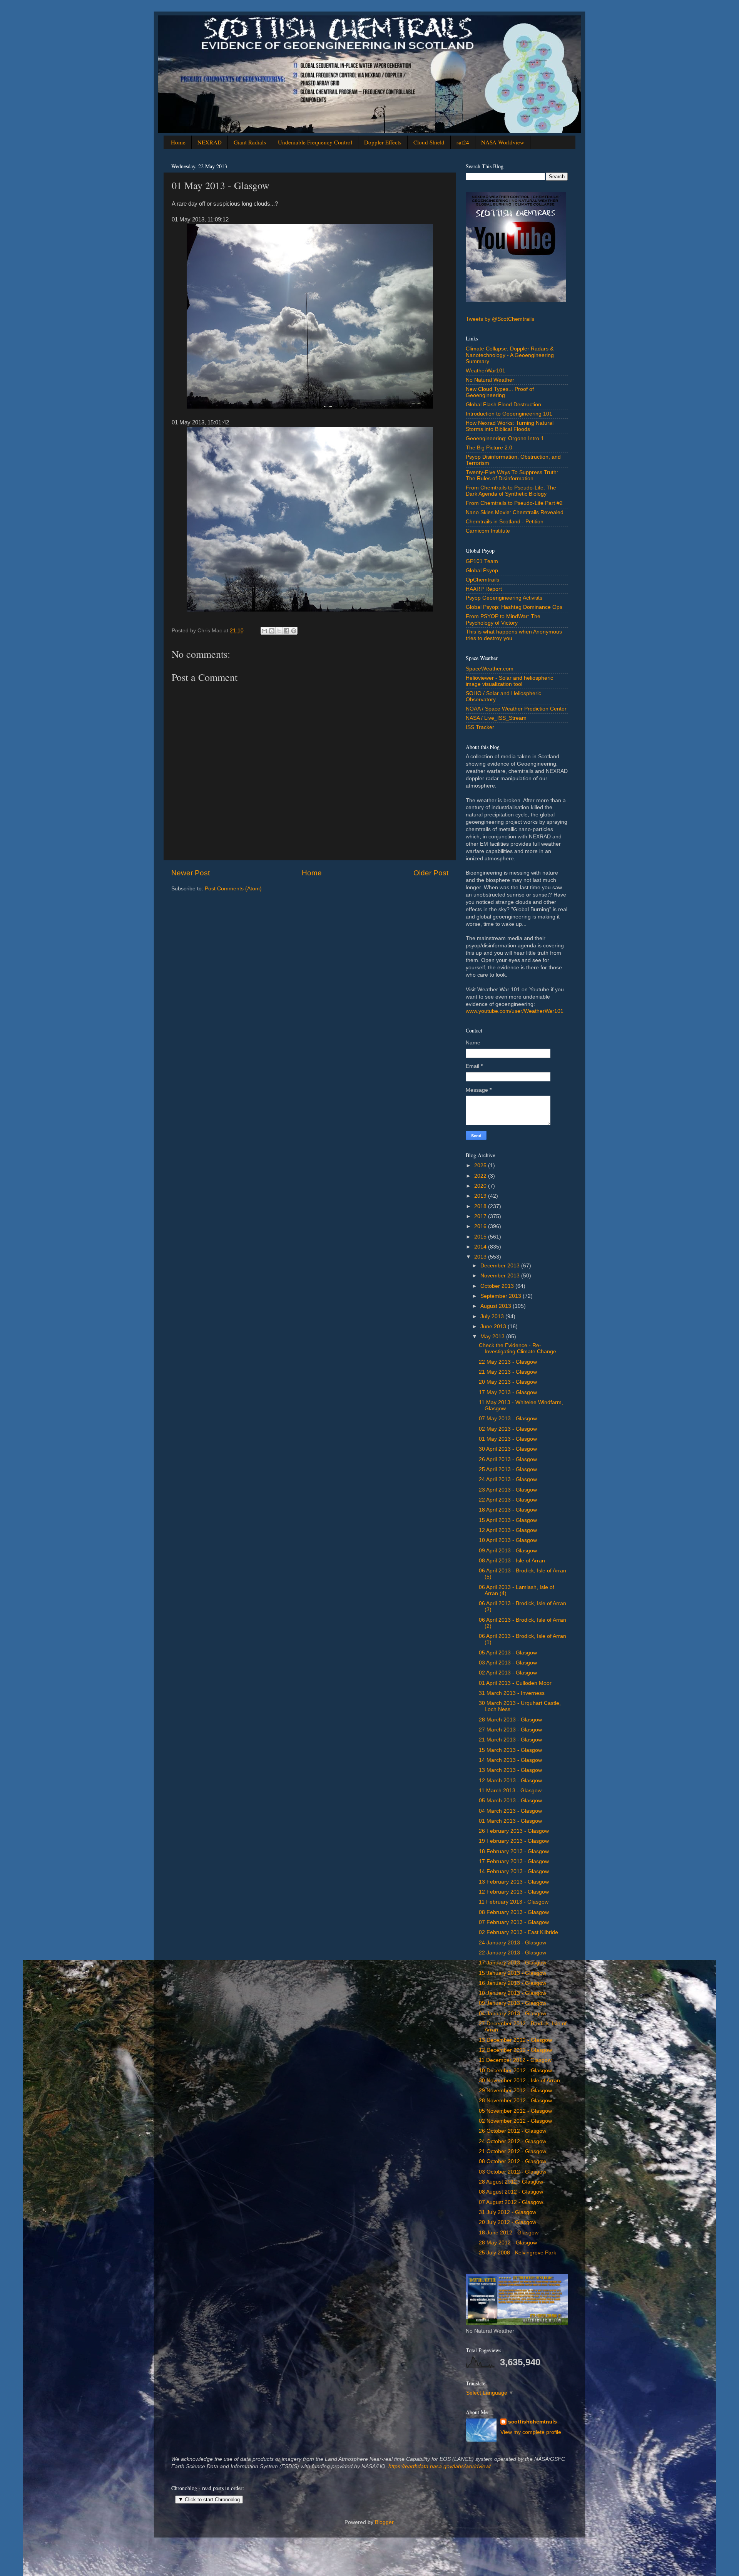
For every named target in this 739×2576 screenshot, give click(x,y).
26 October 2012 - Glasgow (512, 2131)
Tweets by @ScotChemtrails (500, 319)
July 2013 (493, 1316)
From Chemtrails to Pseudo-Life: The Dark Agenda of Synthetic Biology (511, 491)
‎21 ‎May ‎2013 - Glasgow (508, 1372)
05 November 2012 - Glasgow (515, 2111)
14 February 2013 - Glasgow (514, 1871)
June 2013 (494, 1327)
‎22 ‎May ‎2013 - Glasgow (508, 1362)
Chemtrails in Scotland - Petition (505, 522)
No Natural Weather (490, 380)
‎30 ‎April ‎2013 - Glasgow (508, 1449)
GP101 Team (482, 561)
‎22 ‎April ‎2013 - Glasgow (508, 1500)
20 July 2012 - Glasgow (507, 2222)
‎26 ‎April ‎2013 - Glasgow (508, 1459)
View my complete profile (531, 2432)
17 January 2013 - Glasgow (512, 1963)
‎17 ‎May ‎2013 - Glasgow (508, 1392)
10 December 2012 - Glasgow (515, 2071)
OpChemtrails (482, 580)
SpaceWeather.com (490, 669)
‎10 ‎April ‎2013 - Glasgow (508, 1540)
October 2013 (498, 1286)
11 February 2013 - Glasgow (514, 1902)
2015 (481, 1237)
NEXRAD (210, 142)
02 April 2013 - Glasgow (508, 1673)
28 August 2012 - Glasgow (511, 2182)
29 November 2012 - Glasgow (515, 2091)
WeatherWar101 (486, 371)
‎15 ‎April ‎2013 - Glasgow (508, 1520)
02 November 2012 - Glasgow (515, 2121)
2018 (481, 1206)
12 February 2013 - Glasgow (514, 1892)
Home (178, 142)
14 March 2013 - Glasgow (510, 1760)
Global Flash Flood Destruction (503, 405)
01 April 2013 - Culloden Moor (515, 1683)
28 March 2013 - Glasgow (510, 1720)
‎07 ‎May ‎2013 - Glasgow (508, 1419)
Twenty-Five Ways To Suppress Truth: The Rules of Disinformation (512, 475)
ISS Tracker (480, 727)
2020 (481, 1186)
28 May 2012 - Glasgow (508, 2243)
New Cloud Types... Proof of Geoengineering (500, 392)
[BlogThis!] (272, 631)
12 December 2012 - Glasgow (515, 2050)
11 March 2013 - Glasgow (510, 1791)
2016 (481, 1226)
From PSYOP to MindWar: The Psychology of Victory (503, 619)
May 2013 (493, 1337)
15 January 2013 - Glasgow (512, 1973)
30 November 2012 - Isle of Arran (519, 2081)
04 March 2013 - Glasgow (510, 1811)
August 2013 (497, 1306)
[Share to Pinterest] (294, 631)
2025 (481, 1166)
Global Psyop (482, 571)
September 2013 (502, 1296)
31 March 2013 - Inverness (512, 1693)
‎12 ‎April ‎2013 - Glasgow (508, 1530)
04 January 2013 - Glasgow (512, 2014)
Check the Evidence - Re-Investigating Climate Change (517, 1348)
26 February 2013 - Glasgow (514, 1831)
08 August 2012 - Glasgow (511, 2192)
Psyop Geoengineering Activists (504, 598)
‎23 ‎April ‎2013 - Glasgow (508, 1490)
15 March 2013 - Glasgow (510, 1750)
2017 (481, 1216)
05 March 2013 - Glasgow (510, 1801)
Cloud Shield (429, 142)
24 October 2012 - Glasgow (512, 2141)
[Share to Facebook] (286, 631)
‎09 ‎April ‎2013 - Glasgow (508, 1551)
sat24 (463, 142)
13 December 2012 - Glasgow (515, 2040)
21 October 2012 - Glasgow (512, 2151)
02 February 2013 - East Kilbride (518, 1932)
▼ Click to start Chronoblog (209, 2500)
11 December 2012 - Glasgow (515, 2060)
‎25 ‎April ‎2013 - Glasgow (508, 1469)
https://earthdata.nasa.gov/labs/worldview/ (440, 2466)
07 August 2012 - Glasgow (511, 2202)
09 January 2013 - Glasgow (512, 2003)
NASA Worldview (503, 142)
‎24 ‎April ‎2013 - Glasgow (508, 1479)
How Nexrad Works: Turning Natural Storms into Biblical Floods (510, 426)
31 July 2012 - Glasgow (507, 2212)
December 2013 (501, 1266)
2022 (481, 1176)
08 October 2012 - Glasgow (512, 2161)
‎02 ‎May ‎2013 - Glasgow (508, 1429)
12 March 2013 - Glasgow (510, 1781)
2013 (481, 1257)
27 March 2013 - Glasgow (510, 1730)
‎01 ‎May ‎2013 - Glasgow (508, 1439)
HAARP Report (484, 589)
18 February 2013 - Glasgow (514, 1851)
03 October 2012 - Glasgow (512, 2172)
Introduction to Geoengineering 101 (509, 414)
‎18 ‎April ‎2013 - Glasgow (508, 1510)
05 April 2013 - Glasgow (508, 1653)
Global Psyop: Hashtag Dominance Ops (514, 607)
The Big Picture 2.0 (489, 448)
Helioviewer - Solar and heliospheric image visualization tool (509, 681)
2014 (481, 1247)
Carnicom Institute (488, 531)
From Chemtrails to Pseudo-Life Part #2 (514, 503)
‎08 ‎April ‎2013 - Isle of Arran (512, 1561)
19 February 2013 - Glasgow (514, 1841)
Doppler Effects (383, 142)
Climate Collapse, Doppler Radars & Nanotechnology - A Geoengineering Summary (510, 355)
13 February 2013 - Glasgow (514, 1882)
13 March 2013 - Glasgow (510, 1770)
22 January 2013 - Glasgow (512, 1953)
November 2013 (501, 1276)
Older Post (431, 873)
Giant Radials (250, 142)
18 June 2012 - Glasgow (509, 2233)
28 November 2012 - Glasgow (515, 2101)
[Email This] (264, 631)
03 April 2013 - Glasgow (508, 1663)
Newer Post (191, 873)
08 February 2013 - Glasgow (514, 1912)
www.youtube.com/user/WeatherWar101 (515, 1011)
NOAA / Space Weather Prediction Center (516, 709)
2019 (481, 1196)
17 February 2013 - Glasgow (514, 1861)
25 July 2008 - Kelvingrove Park (517, 2253)
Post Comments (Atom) (233, 889)
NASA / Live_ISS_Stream (496, 718)
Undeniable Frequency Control (315, 142)
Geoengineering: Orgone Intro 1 (505, 438)
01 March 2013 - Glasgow (510, 1821)
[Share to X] (279, 631)
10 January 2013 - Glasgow (512, 1993)
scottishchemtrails (533, 2422)
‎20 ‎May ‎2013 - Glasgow (508, 1382)
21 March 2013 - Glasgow (510, 1740)
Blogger (384, 2522)
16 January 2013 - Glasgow (512, 1983)
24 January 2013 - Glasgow (512, 1943)
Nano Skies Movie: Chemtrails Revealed (515, 512)
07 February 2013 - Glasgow (514, 1922)
